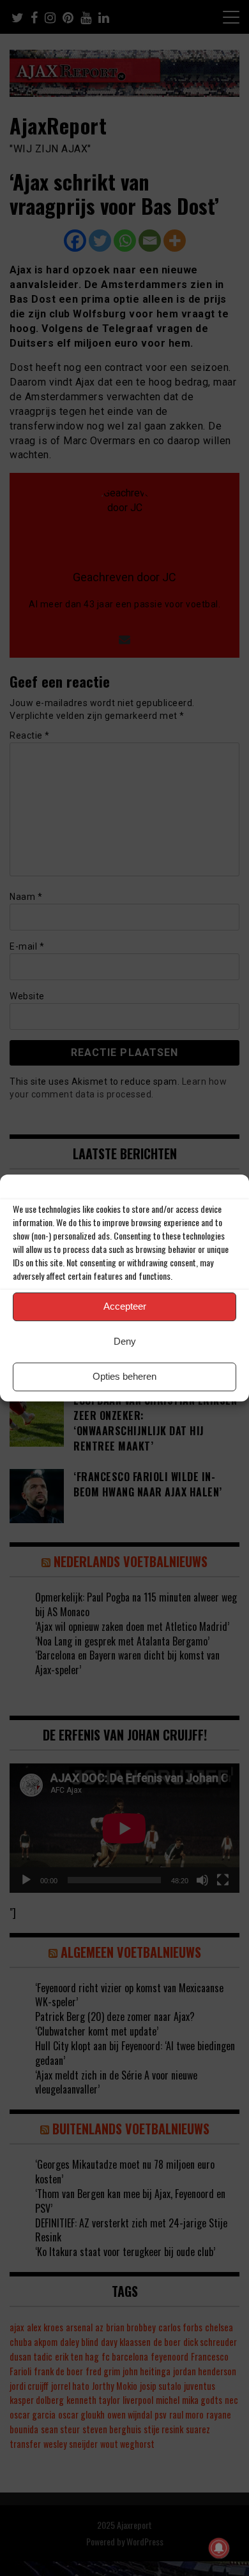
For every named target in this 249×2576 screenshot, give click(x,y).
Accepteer (125, 1306)
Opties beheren (124, 1376)
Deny (125, 1341)
